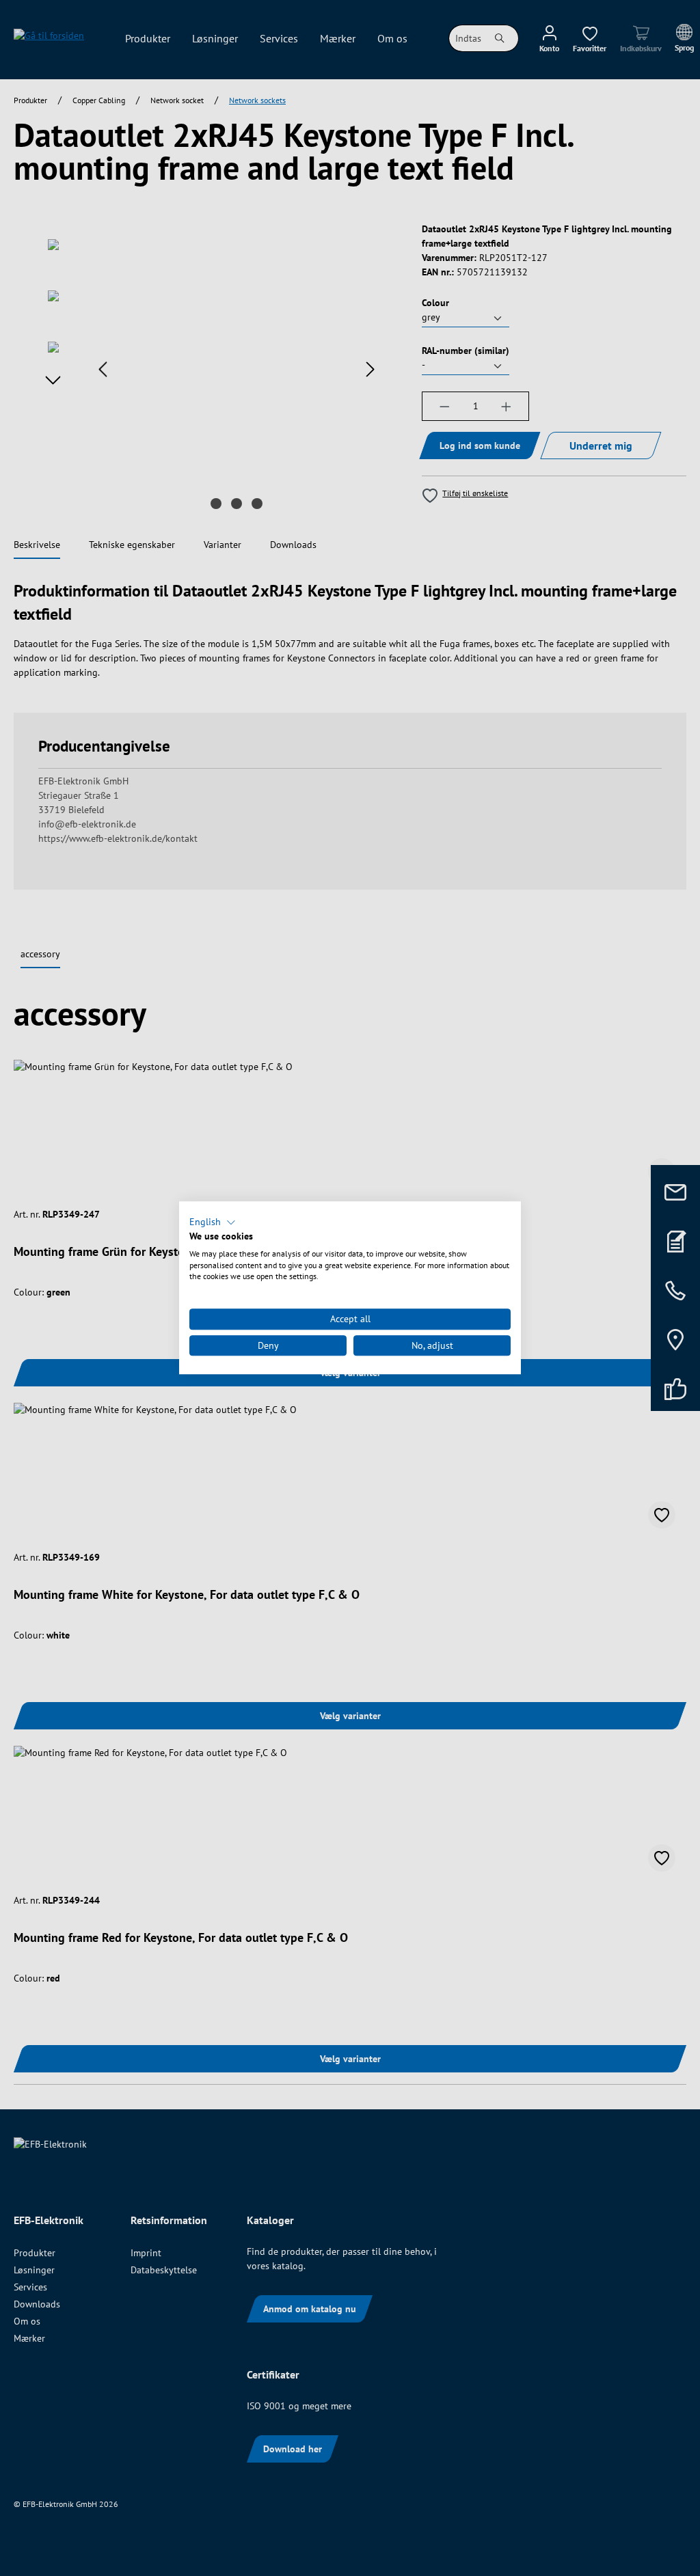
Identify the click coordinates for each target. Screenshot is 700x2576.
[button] (213, 1222)
